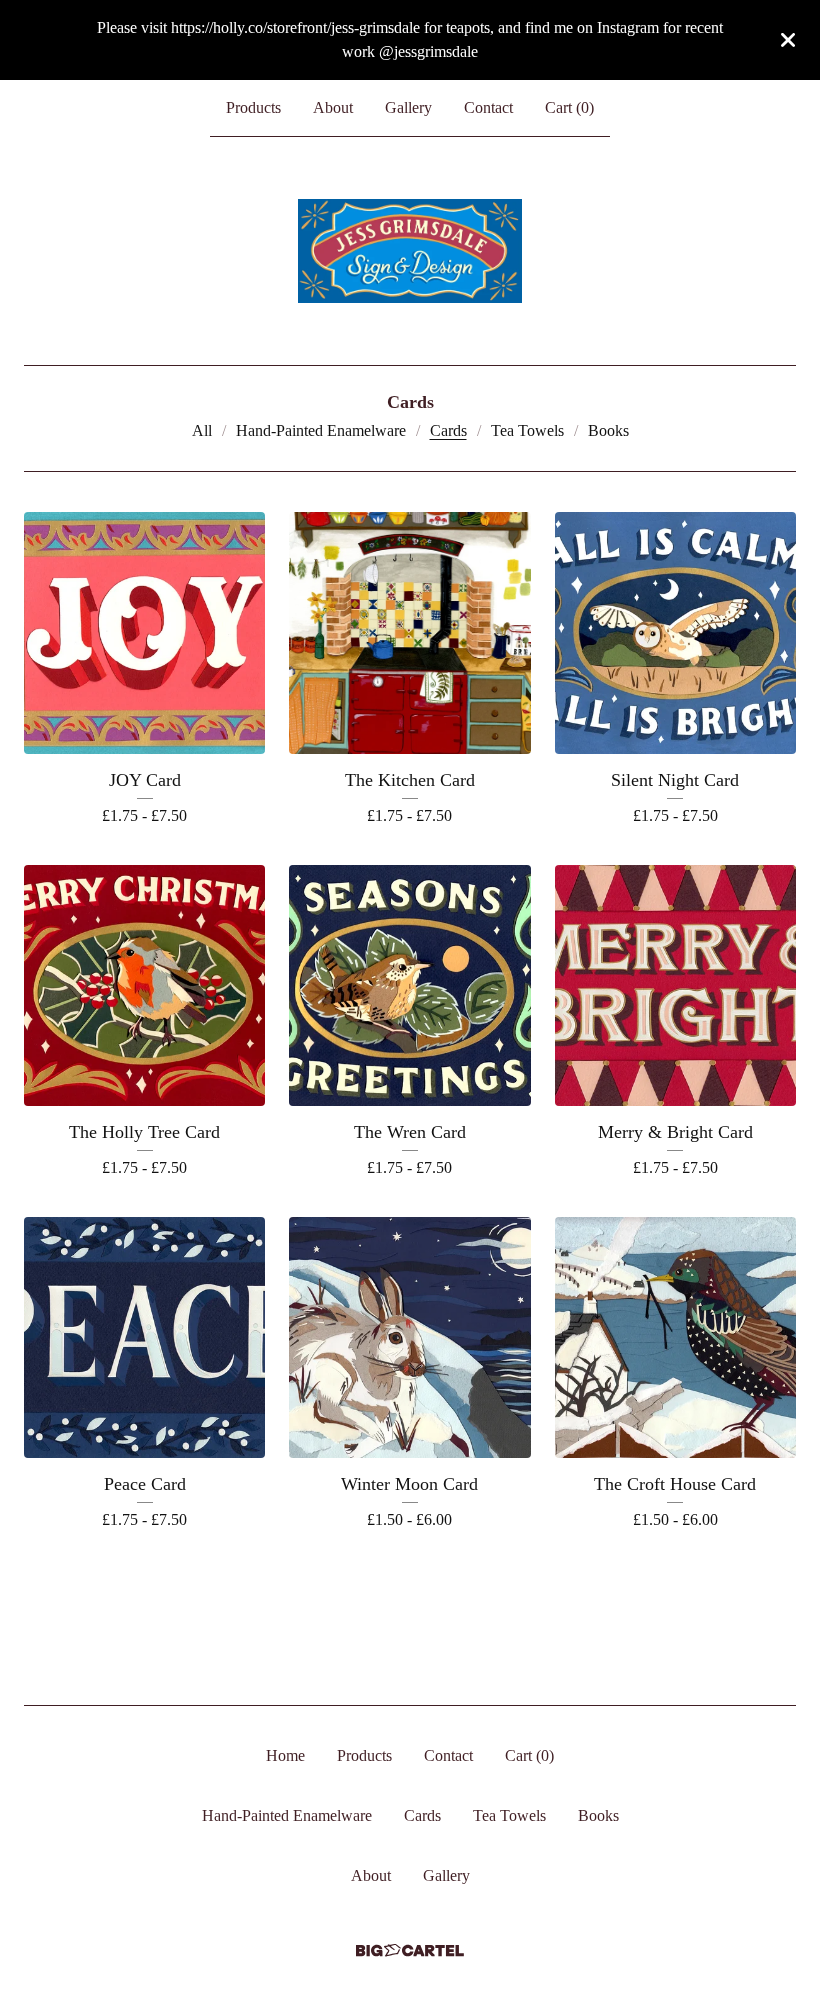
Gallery (408, 107)
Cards (448, 430)
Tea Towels (527, 430)
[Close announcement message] (788, 40)
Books (608, 430)
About (333, 107)
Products (253, 107)
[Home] (410, 251)
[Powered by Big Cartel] (410, 1950)
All (202, 430)
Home (285, 1755)
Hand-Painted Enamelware (321, 430)
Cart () (569, 107)
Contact (488, 107)
